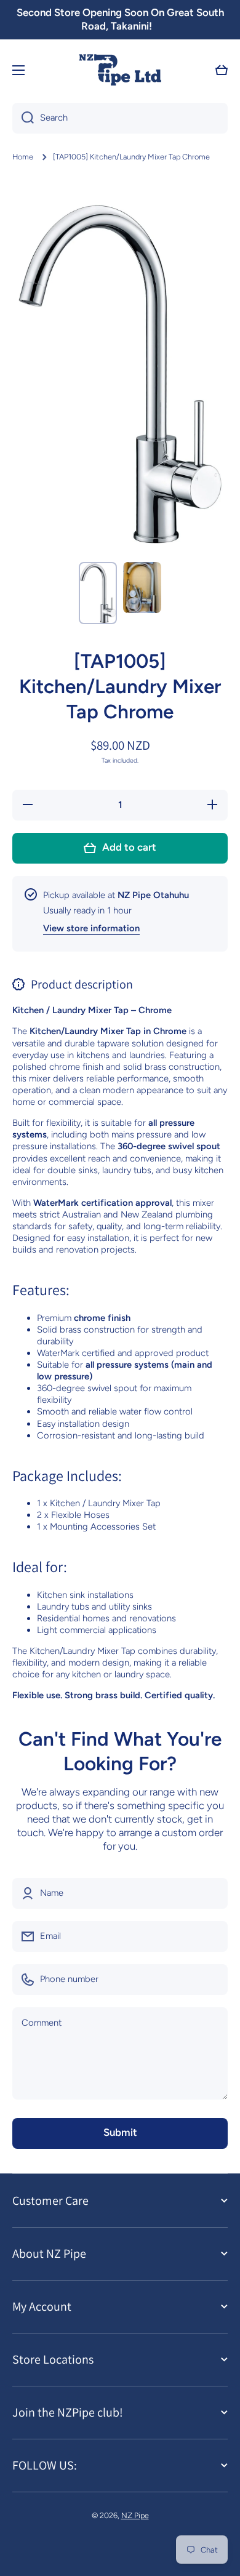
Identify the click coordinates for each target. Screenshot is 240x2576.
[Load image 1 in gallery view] (98, 593)
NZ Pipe (135, 2515)
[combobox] (120, 118)
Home (23, 157)
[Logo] (120, 70)
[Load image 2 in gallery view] (142, 588)
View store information (91, 928)
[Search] (23, 118)
